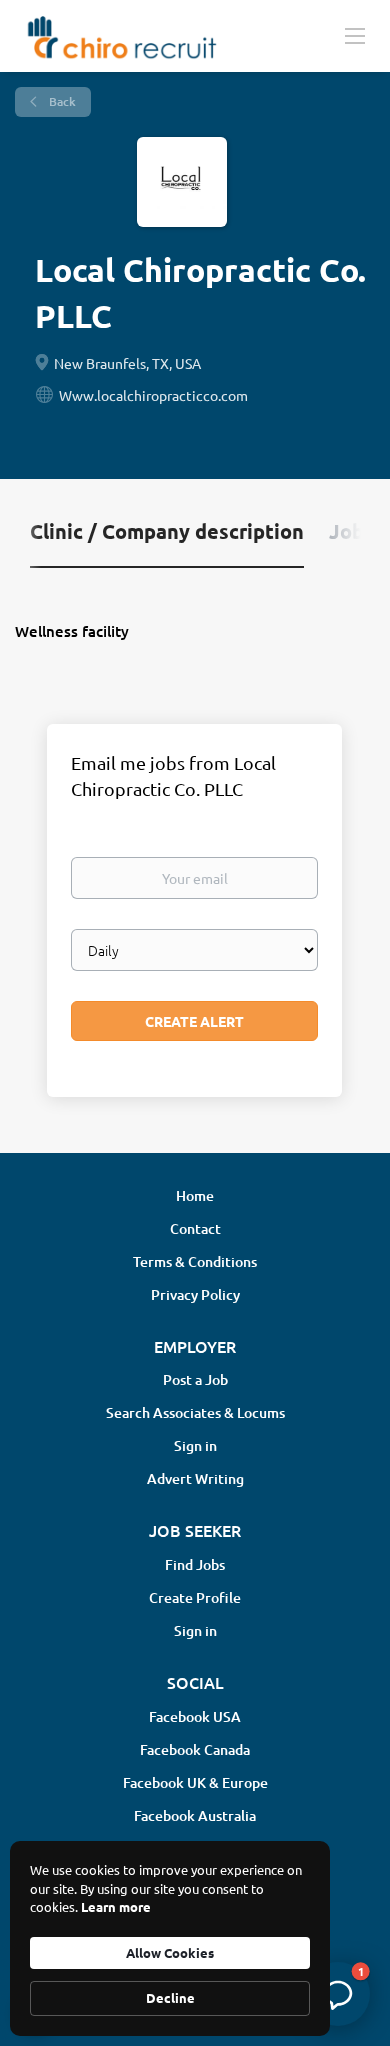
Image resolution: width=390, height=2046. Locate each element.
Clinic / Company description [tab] (167, 531)
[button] (338, 1994)
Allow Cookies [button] (170, 1952)
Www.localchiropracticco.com (153, 395)
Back (61, 101)
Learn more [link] (116, 1906)
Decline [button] (170, 1997)
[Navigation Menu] (355, 35)
